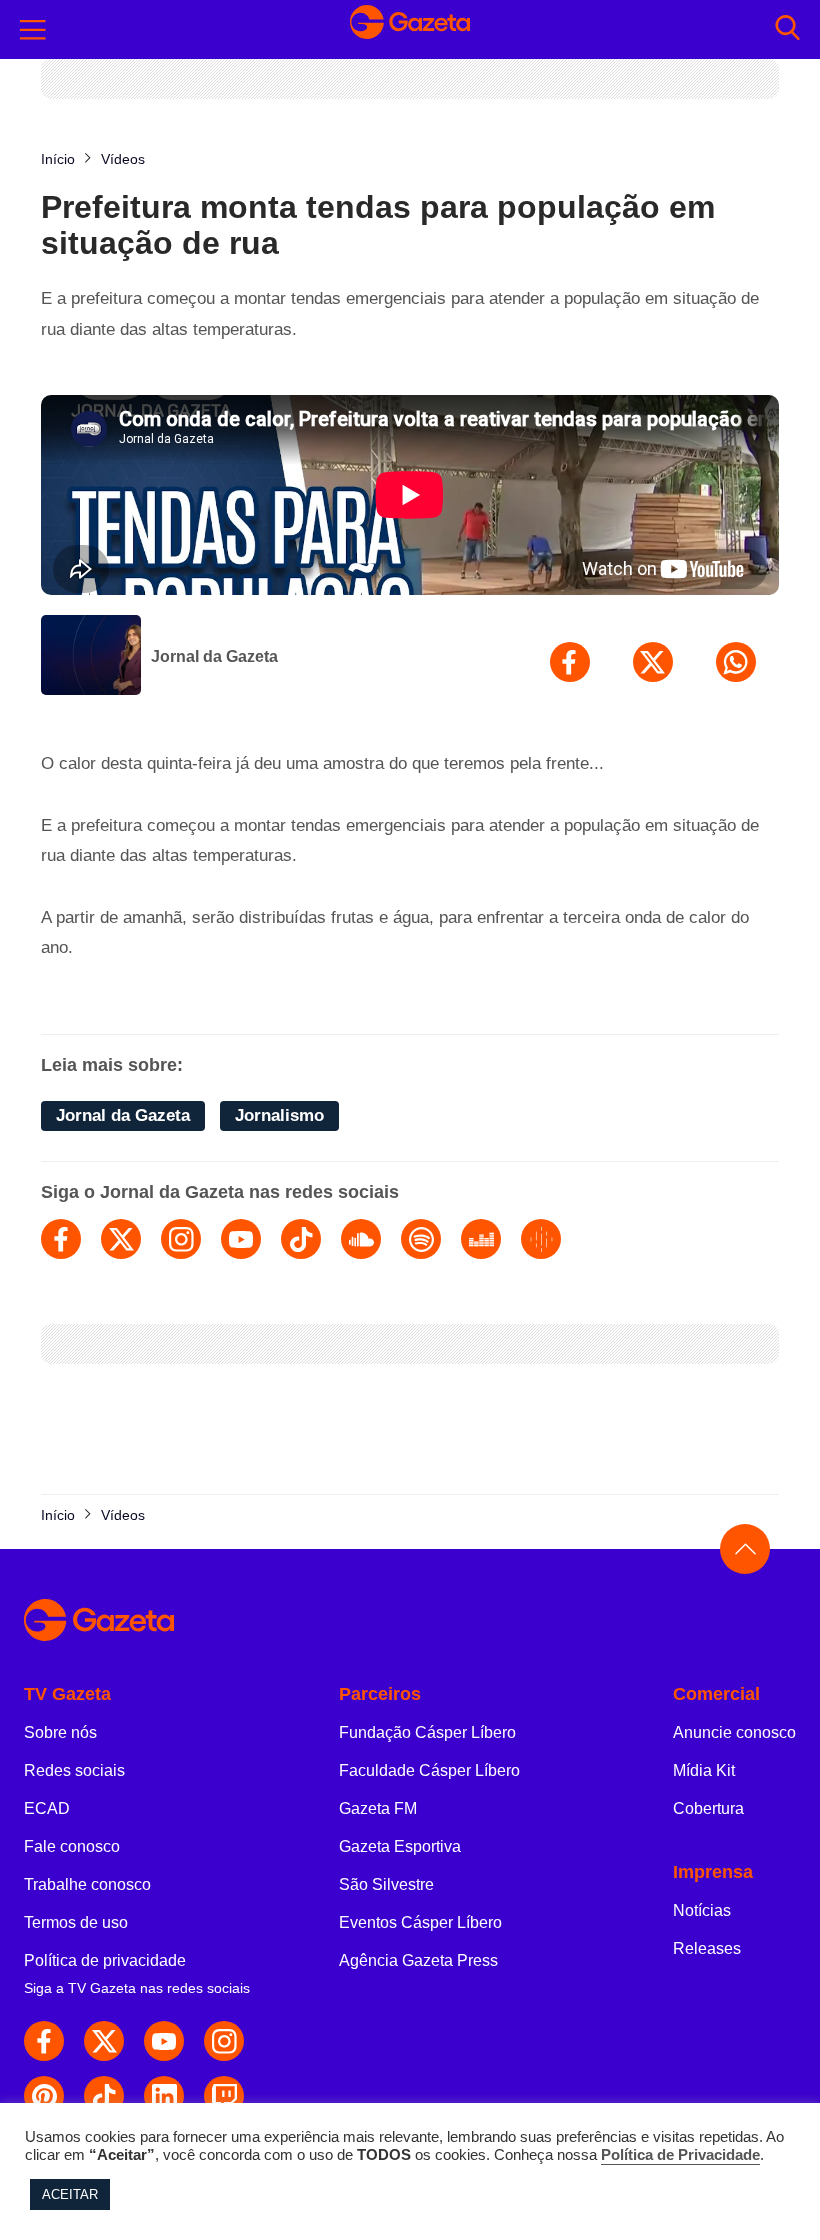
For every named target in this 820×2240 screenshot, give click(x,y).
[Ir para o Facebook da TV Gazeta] (44, 2041)
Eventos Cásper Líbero (420, 1922)
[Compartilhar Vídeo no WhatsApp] (736, 662)
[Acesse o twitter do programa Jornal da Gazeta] (121, 1239)
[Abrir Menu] (33, 30)
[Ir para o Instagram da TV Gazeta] (224, 2041)
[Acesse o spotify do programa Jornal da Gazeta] (421, 1239)
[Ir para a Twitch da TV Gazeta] (224, 2096)
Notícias (702, 1910)
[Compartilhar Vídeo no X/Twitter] (653, 662)
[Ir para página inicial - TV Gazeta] (410, 29)
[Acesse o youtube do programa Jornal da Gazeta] (241, 1239)
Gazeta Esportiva (400, 1846)
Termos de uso (76, 1922)
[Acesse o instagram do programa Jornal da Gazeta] (181, 1239)
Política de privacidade (105, 1960)
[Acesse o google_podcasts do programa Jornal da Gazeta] (541, 1239)
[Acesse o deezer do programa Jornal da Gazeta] (481, 1239)
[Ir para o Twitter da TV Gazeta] (104, 2041)
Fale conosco (72, 1846)
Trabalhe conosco (87, 1884)
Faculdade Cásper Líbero (429, 1770)
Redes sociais (74, 1770)
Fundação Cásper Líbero (427, 1732)
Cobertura (708, 1808)
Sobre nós (60, 1732)
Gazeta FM (378, 1808)
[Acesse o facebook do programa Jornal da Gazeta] (61, 1239)
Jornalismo (279, 1115)
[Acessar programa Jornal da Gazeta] (91, 657)
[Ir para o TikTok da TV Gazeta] (104, 2096)
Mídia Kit (704, 1770)
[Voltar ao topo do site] (745, 1549)
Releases (707, 1948)
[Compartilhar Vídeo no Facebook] (570, 662)
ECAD (47, 1808)
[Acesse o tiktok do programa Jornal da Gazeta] (301, 1239)
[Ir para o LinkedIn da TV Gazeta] (164, 2096)
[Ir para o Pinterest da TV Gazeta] (44, 2096)
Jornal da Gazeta (214, 656)
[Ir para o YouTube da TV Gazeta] (164, 2041)
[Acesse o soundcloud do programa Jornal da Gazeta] (361, 1239)
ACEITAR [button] (70, 2194)
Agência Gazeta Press (418, 1960)
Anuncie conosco (734, 1732)
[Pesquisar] (787, 29)
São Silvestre (386, 1884)
